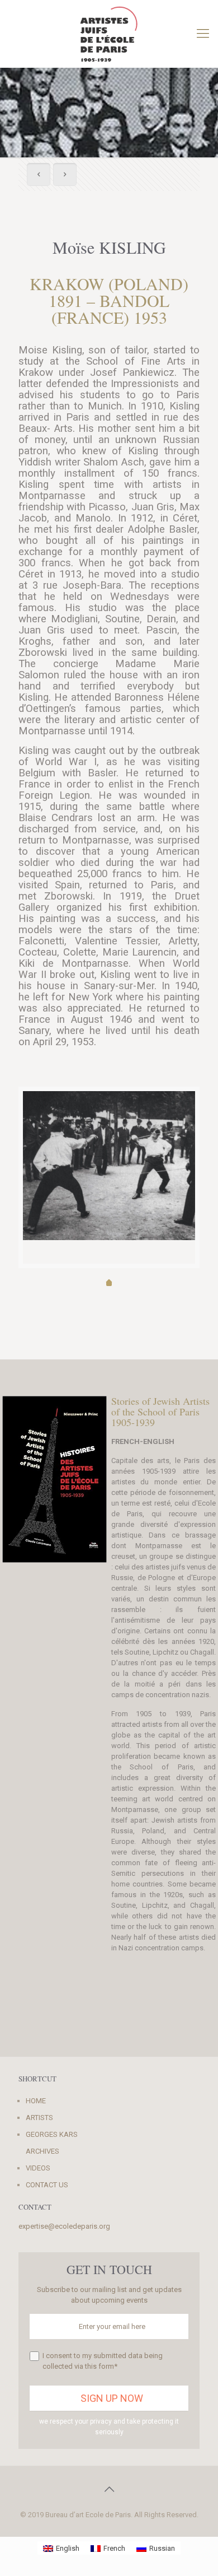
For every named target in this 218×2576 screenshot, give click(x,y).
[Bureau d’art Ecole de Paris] (109, 34)
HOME (36, 2101)
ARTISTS (39, 2118)
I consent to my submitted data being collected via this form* (103, 2361)
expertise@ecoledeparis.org (64, 2226)
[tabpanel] (109, 1166)
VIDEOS (38, 2168)
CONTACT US (47, 2185)
